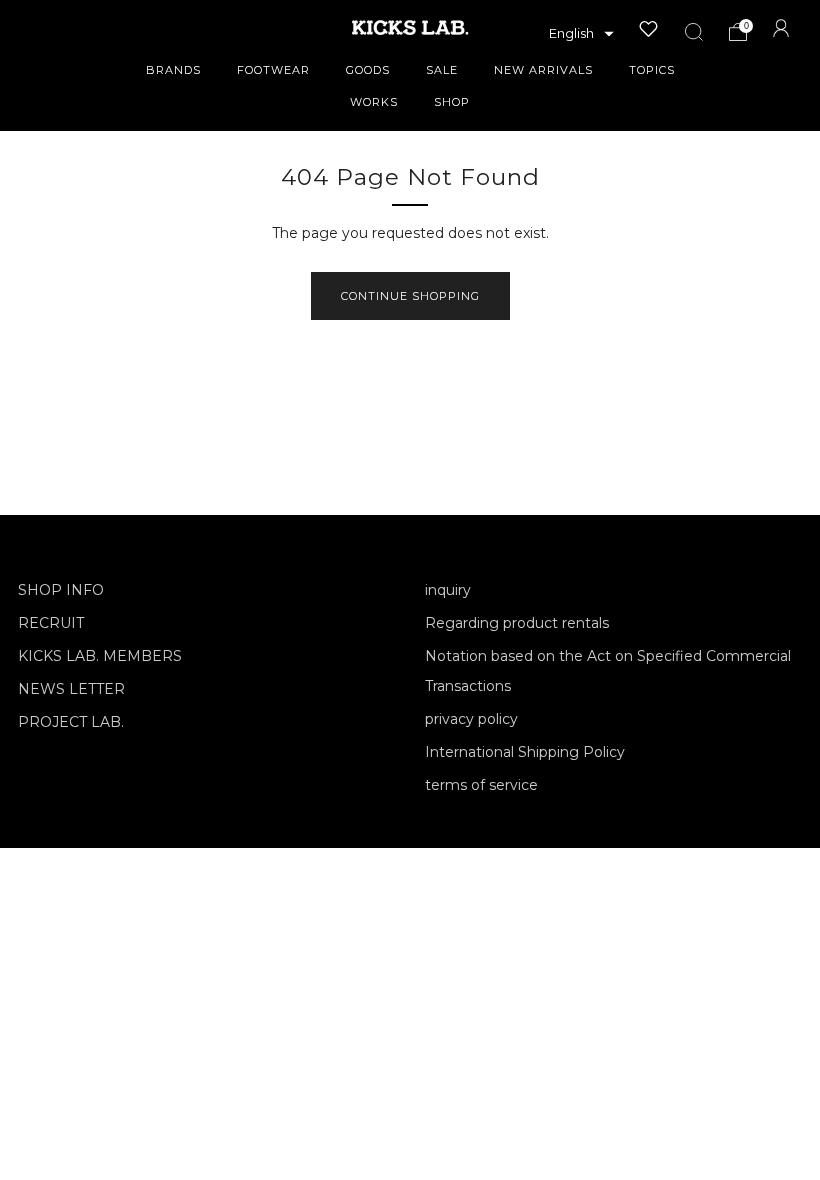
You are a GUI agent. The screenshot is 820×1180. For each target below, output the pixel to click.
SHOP (452, 102)
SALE (442, 70)
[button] (581, 34)
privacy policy (471, 719)
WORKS (374, 102)
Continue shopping (410, 296)
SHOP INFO (61, 590)
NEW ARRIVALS (543, 70)
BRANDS (173, 70)
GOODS (368, 70)
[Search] (694, 32)
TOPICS (652, 70)
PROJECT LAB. (71, 722)
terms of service (481, 785)
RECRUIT (51, 623)
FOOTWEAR (273, 70)
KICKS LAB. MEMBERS (100, 656)
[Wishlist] (649, 29)
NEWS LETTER (71, 689)
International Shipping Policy (525, 752)
